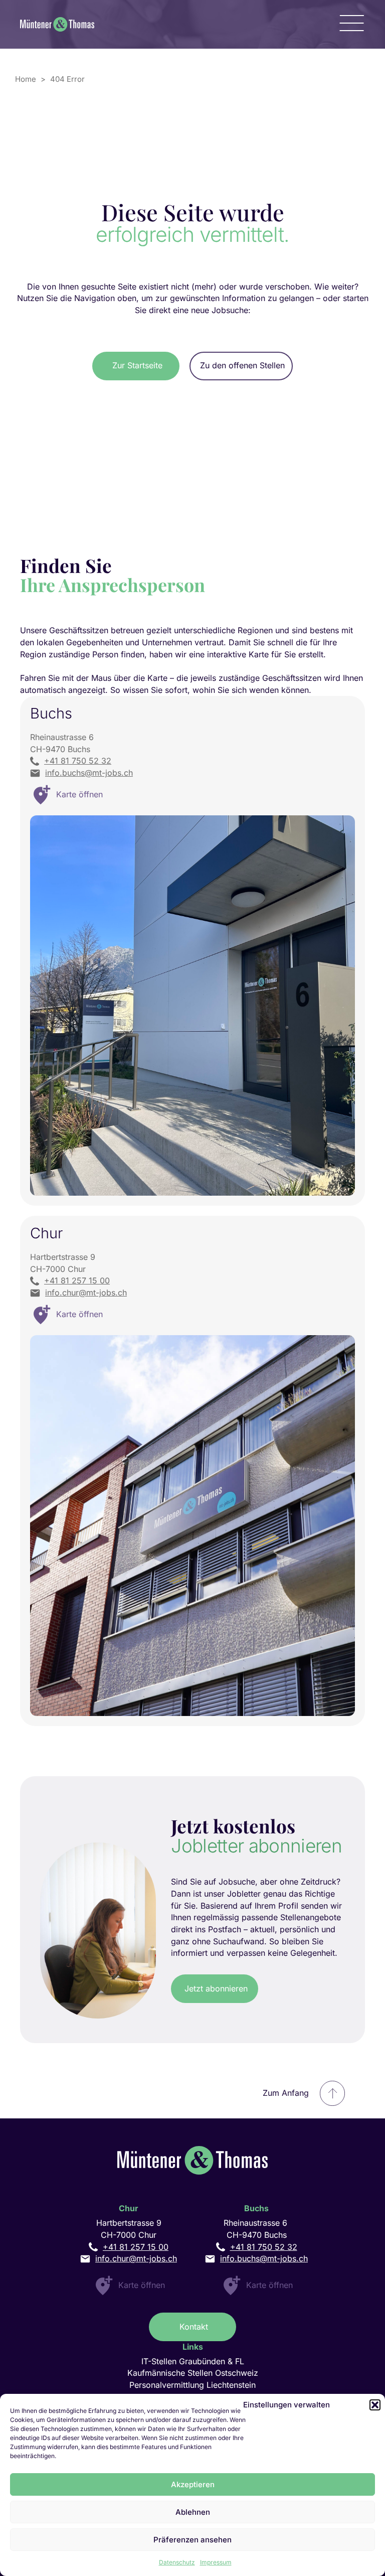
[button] (375, 2405)
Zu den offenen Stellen (242, 365)
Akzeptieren (193, 2484)
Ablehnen (193, 2512)
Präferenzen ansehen (192, 2540)
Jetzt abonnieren (216, 1988)
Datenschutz (177, 2562)
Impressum (216, 2562)
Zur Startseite (137, 365)
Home (26, 79)
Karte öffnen (142, 2285)
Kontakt (194, 2327)
